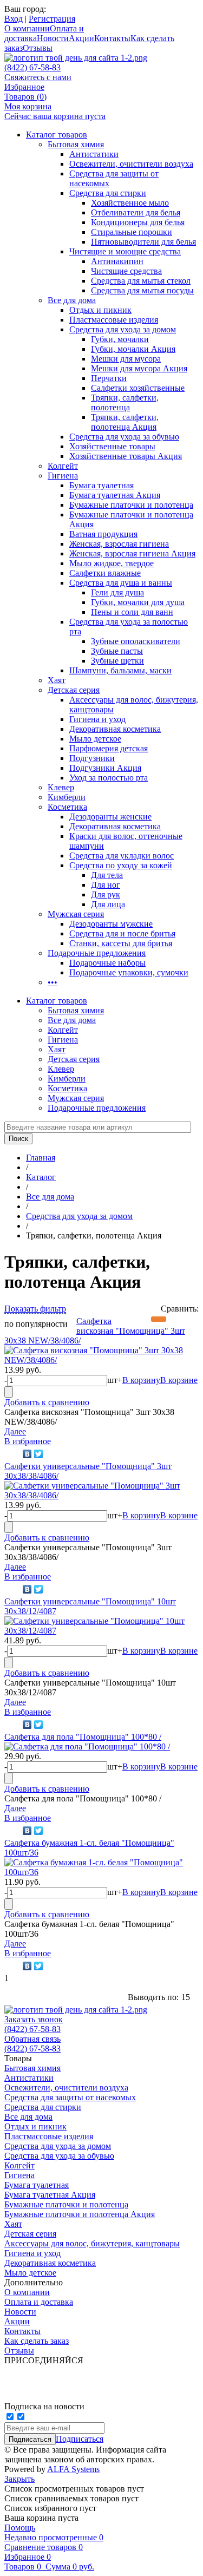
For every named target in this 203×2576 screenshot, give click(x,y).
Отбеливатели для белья (136, 212)
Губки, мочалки (120, 339)
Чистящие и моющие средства (125, 251)
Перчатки (109, 378)
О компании (27, 28)
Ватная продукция (103, 534)
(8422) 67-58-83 (32, 67)
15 (186, 1997)
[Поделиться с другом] (12, 1454)
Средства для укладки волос (122, 856)
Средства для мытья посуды (142, 290)
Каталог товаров (57, 135)
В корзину (141, 1380)
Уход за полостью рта (109, 778)
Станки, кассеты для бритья (121, 943)
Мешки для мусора (126, 359)
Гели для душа (117, 592)
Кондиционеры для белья (138, 222)
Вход (14, 19)
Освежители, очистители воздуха (131, 164)
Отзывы (38, 48)
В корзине (179, 1380)
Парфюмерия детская (109, 748)
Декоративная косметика (115, 729)
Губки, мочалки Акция (133, 349)
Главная (41, 1158)
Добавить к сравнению (47, 1402)
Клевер (61, 787)
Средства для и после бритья (122, 933)
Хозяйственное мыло (130, 203)
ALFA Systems (73, 2469)
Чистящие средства (126, 271)
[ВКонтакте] (27, 1454)
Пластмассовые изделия (114, 320)
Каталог (41, 1177)
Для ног (106, 885)
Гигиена (63, 476)
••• (53, 982)
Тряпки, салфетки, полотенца (125, 402)
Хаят (57, 680)
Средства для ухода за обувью (124, 437)
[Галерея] (175, 1319)
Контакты (112, 38)
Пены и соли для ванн (132, 612)
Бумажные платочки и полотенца (131, 505)
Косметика (67, 807)
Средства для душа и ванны (121, 583)
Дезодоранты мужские (111, 924)
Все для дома (72, 300)
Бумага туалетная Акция (115, 495)
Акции (81, 38)
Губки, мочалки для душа (138, 602)
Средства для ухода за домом (123, 329)
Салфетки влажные (105, 573)
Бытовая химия (76, 144)
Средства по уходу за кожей (121, 865)
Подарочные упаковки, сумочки (129, 972)
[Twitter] (39, 1454)
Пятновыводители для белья (143, 242)
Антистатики (94, 154)
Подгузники (92, 758)
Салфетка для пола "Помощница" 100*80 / (83, 1737)
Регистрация (52, 19)
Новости (53, 38)
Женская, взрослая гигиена (119, 544)
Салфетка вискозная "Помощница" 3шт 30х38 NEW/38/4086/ (95, 1331)
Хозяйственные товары (112, 446)
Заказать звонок (34, 2019)
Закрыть (19, 2479)
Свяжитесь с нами (38, 77)
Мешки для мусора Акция (139, 368)
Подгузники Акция (105, 768)
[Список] (191, 1319)
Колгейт (63, 466)
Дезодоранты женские (110, 817)
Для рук (106, 894)
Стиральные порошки (132, 232)
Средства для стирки (108, 193)
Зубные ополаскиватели (136, 641)
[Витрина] (159, 1319)
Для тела (107, 875)
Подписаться (80, 2439)
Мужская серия (76, 914)
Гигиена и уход (97, 719)
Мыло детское (95, 739)
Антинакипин (117, 261)
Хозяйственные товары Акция (126, 456)
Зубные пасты (117, 651)
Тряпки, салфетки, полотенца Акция (125, 422)
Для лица (108, 904)
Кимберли (67, 797)
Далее (15, 1431)
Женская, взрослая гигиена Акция (132, 553)
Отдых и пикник (100, 310)
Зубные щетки (117, 661)
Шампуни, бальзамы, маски (120, 670)
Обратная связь (32, 2039)
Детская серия (74, 690)
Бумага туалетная (101, 485)
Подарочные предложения (97, 953)
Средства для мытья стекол (141, 281)
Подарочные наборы (107, 963)
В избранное (28, 1441)
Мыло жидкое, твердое (112, 563)
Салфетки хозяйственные (138, 388)
